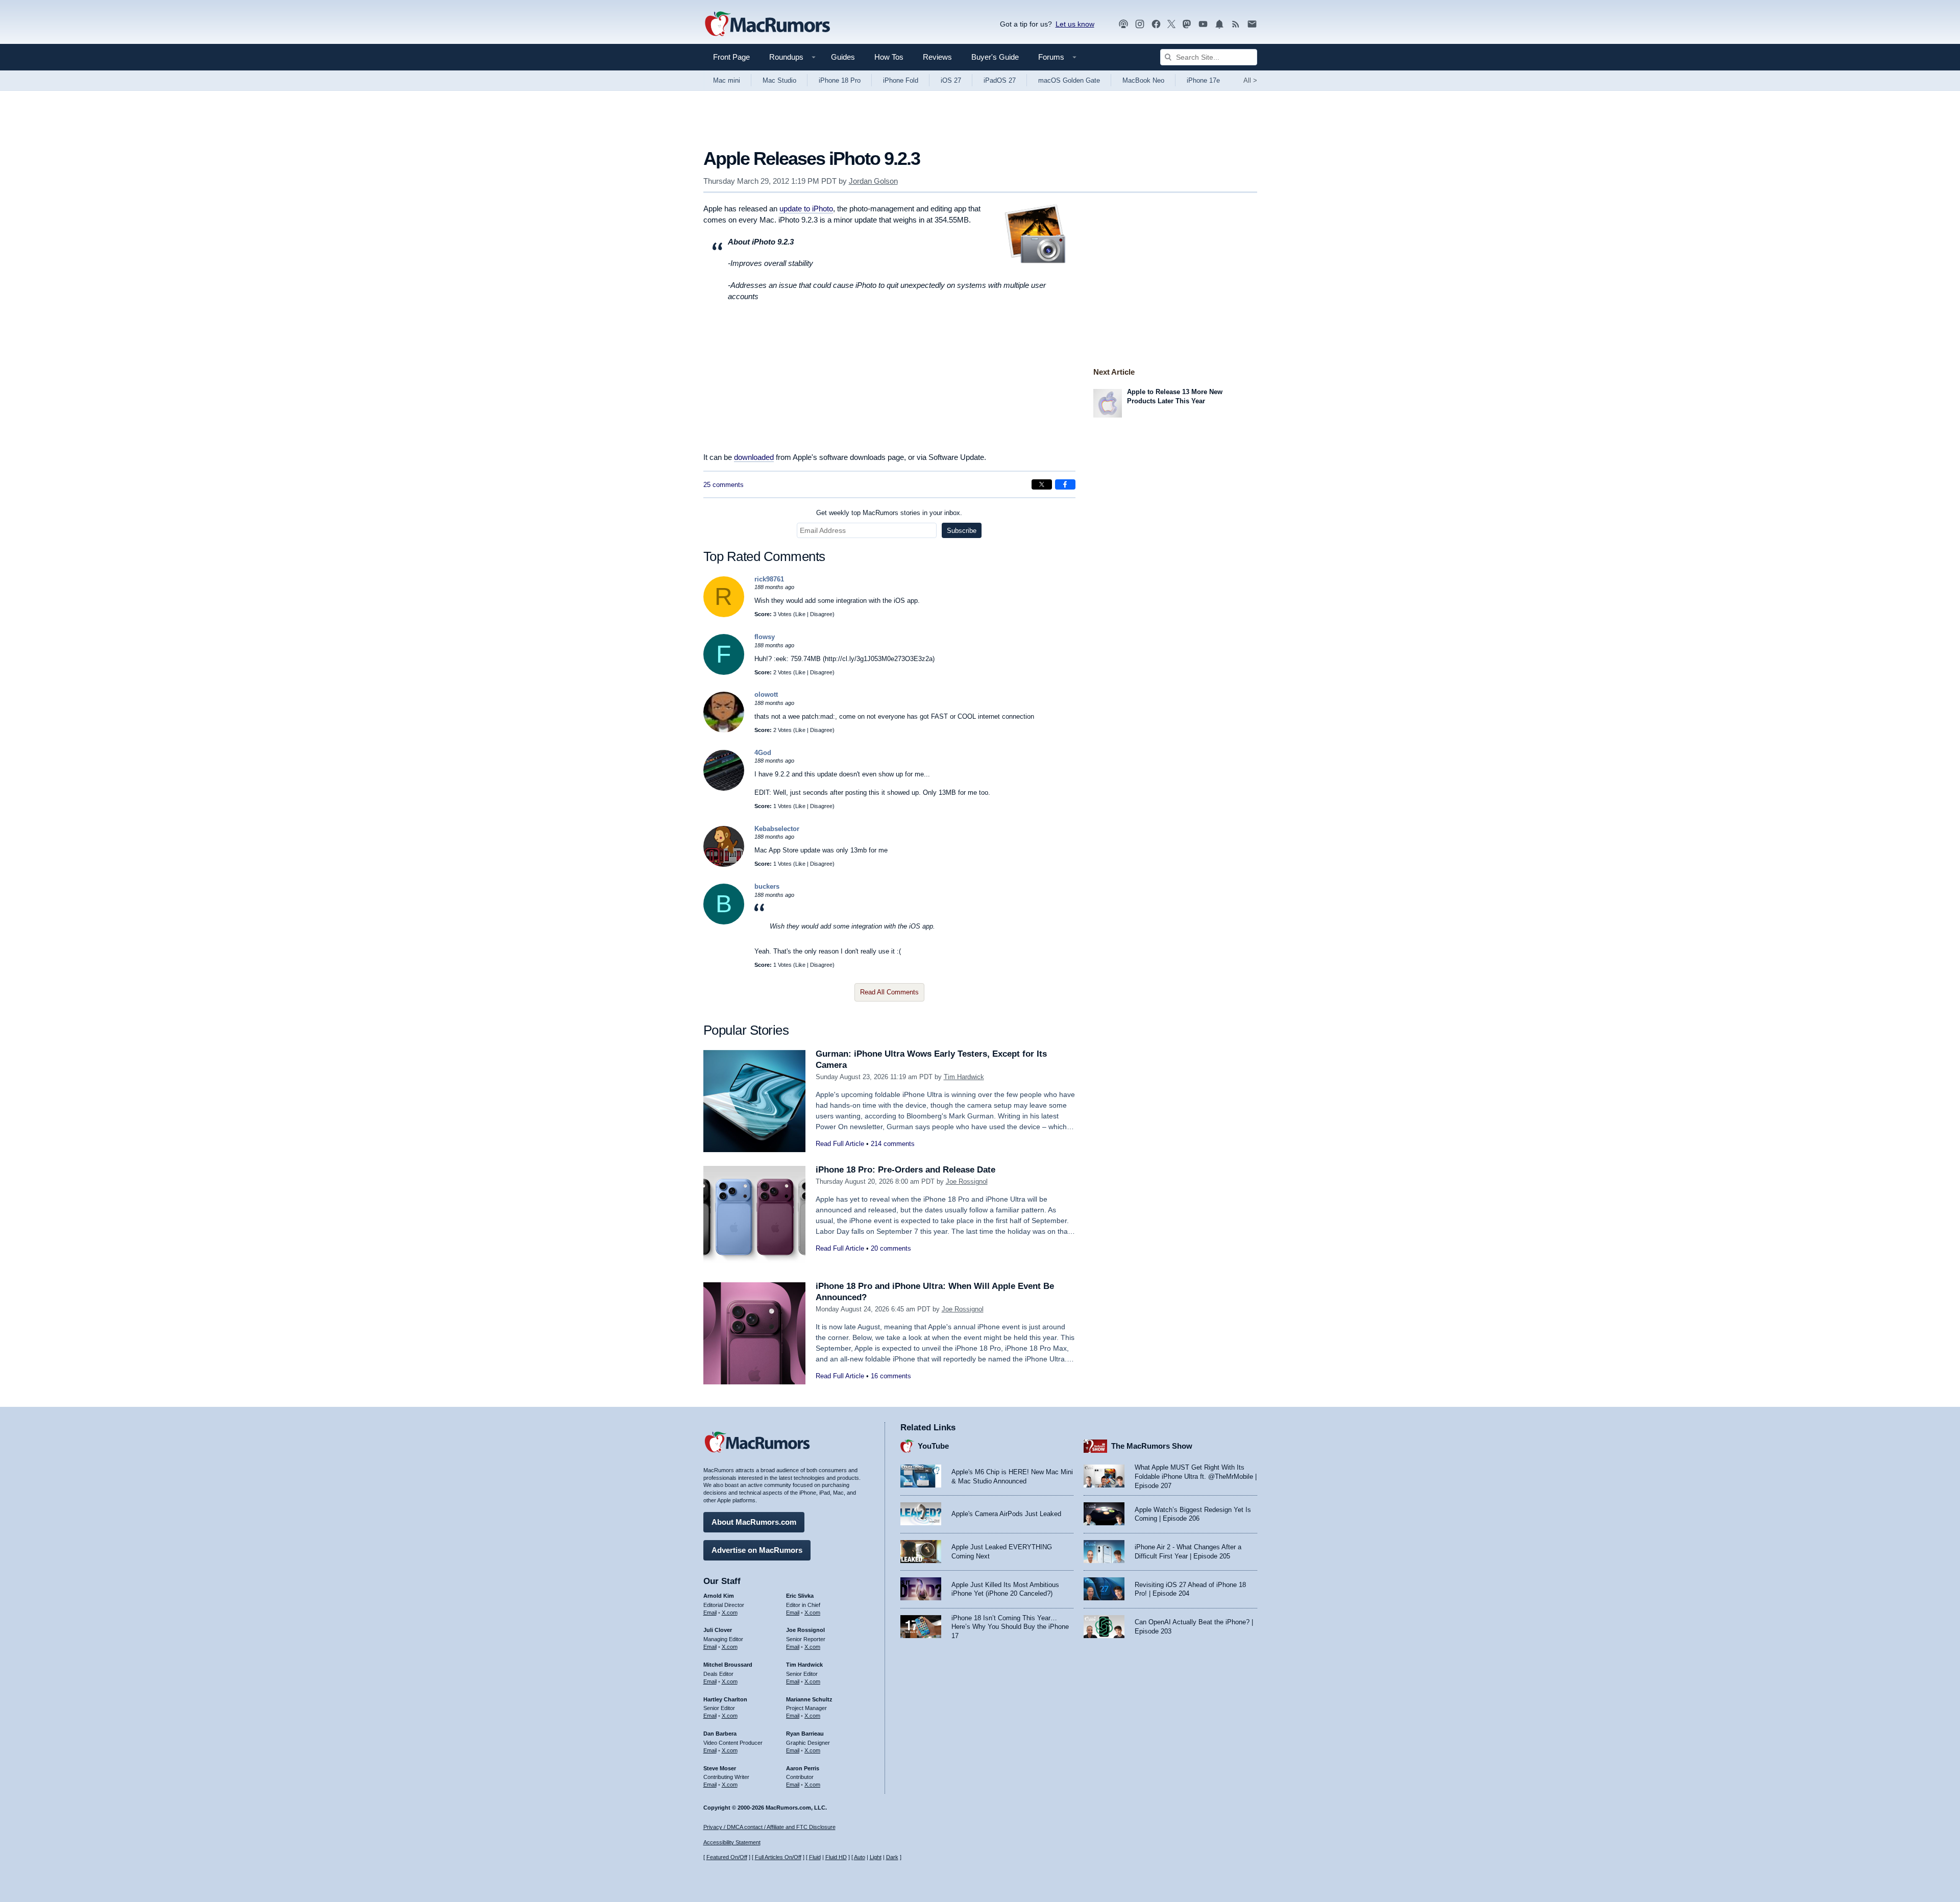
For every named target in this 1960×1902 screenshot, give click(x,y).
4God (763, 753)
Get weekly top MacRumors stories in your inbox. (889, 513)
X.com (730, 1613)
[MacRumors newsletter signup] (1252, 24)
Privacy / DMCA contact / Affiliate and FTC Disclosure (769, 1827)
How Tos (889, 57)
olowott (766, 694)
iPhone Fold (901, 80)
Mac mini (727, 80)
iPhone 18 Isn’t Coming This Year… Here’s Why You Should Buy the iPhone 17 (1010, 1627)
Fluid (815, 1857)
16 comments (891, 1376)
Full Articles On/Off (778, 1857)
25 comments (724, 485)
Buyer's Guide (995, 57)
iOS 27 (951, 80)
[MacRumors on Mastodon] (1187, 24)
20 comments (891, 1248)
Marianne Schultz (809, 1699)
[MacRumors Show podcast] (1123, 24)
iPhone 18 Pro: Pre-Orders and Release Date (905, 1170)
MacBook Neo (1143, 80)
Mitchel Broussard (728, 1665)
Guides (843, 57)
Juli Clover (718, 1630)
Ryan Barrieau (805, 1734)
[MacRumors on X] (1171, 24)
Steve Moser (720, 1768)
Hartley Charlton (725, 1699)
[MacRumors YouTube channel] (1203, 24)
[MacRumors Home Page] (767, 25)
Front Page (731, 57)
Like (800, 614)
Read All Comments (889, 992)
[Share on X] (1042, 484)
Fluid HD (836, 1857)
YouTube (933, 1446)
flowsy (765, 637)
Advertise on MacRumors (757, 1550)
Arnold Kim (719, 1596)
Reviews (937, 57)
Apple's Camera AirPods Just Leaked (1006, 1514)
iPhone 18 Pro (840, 80)
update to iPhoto (806, 209)
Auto (860, 1857)
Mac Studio (779, 80)
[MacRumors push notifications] (1219, 24)
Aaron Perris (803, 1768)
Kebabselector (777, 829)
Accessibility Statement (732, 1842)
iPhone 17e (1203, 80)
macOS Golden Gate (1069, 80)
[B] (724, 922)
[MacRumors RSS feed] (1236, 24)
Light (876, 1857)
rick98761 (769, 579)
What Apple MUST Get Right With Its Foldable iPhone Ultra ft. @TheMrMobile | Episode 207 (1196, 1476)
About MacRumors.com (754, 1522)
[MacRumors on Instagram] (1140, 24)
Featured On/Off (727, 1857)
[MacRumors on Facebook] (1156, 24)
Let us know (1075, 24)
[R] (724, 615)
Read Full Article (840, 1144)
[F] (724, 673)
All (1250, 80)
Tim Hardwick (964, 1077)
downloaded (754, 457)
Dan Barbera (720, 1734)
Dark (892, 1857)
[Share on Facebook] (1065, 484)
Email (710, 1613)
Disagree (821, 614)
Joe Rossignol (967, 1181)
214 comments (893, 1144)
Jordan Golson (873, 181)
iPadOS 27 (1000, 80)
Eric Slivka (800, 1596)
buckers (767, 886)
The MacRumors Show (1152, 1446)
